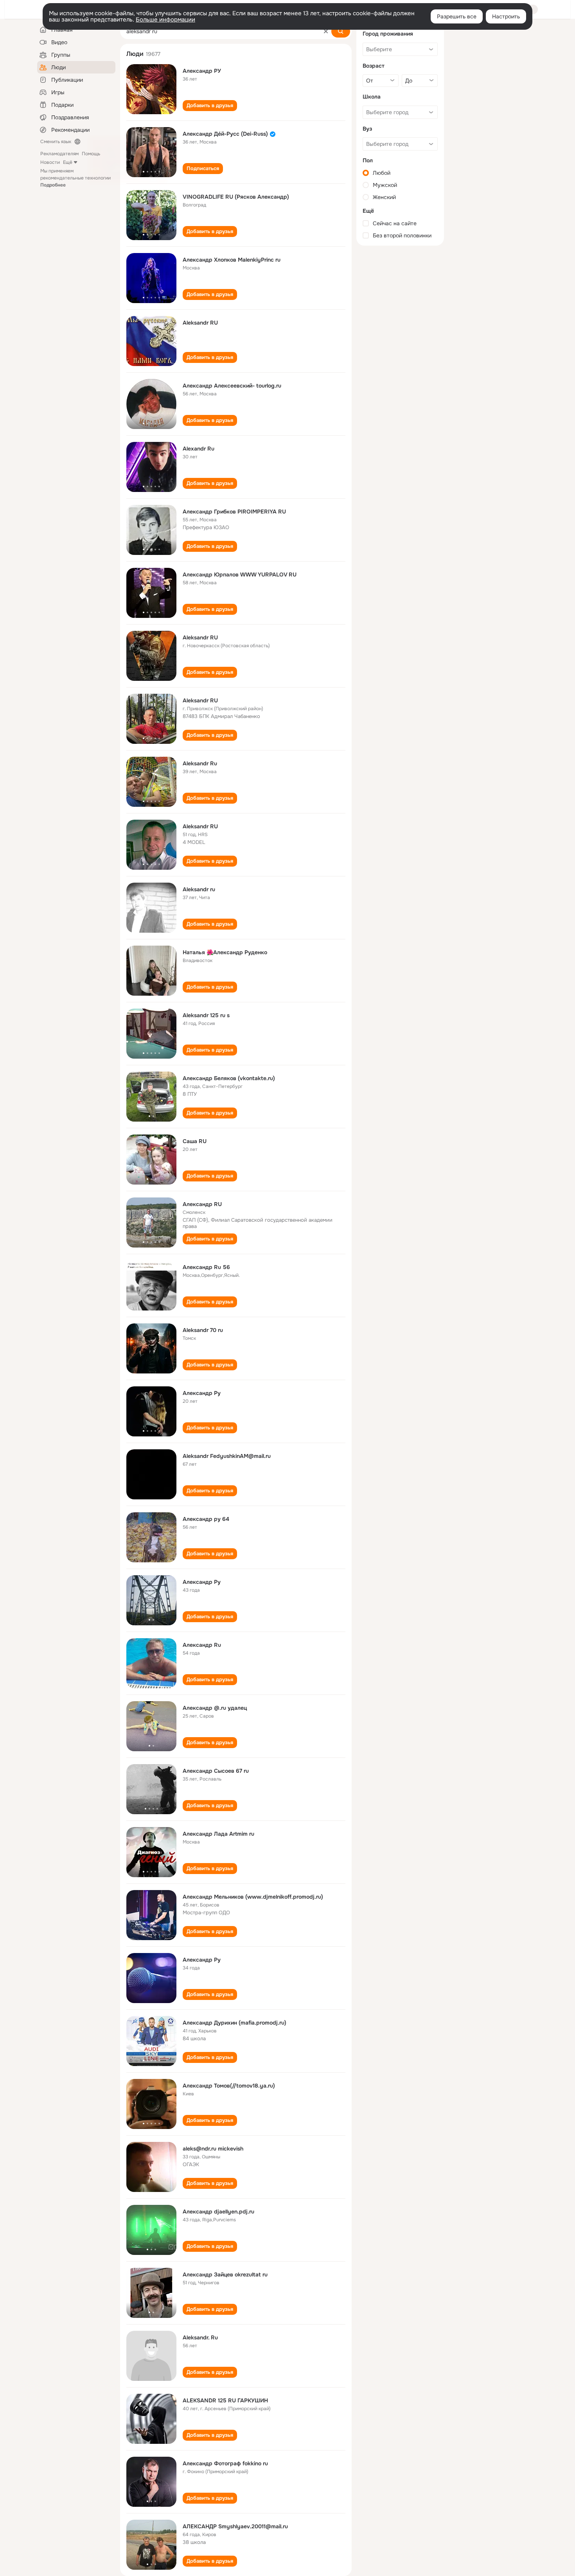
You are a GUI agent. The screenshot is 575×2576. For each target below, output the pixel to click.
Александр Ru (202, 1645)
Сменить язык (56, 142)
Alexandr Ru (199, 449)
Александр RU (202, 1204)
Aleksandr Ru (200, 763)
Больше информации (165, 20)
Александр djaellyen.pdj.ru (218, 2212)
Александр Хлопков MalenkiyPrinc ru (232, 260)
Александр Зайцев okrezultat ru (225, 2274)
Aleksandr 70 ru (203, 1330)
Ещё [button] (68, 162)
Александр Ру (202, 1393)
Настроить (506, 16)
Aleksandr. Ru (200, 2337)
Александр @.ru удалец (215, 1708)
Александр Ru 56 (206, 1267)
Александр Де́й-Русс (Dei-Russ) (225, 134)
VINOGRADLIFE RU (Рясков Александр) (236, 197)
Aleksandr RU (200, 323)
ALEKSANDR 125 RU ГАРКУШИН (225, 2400)
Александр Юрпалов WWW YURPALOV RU (240, 574)
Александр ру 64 (206, 1519)
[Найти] (341, 31)
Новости (50, 162)
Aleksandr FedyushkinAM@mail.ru (227, 1456)
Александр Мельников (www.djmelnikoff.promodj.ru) (253, 1897)
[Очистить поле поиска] (326, 31)
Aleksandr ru (199, 889)
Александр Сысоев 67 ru (216, 1771)
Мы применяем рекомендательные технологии (75, 178)
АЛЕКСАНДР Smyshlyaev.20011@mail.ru (235, 2526)
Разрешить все (457, 16)
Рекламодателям (59, 154)
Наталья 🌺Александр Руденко (225, 952)
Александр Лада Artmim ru (218, 1834)
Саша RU (195, 1141)
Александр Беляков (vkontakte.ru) (229, 1078)
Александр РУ (202, 71)
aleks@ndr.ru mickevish (213, 2149)
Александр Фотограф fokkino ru (225, 2463)
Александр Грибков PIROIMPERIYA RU (234, 512)
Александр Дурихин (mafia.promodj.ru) (234, 2023)
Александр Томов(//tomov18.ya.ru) (229, 2086)
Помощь (91, 154)
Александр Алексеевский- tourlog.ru (232, 386)
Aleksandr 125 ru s (206, 1015)
